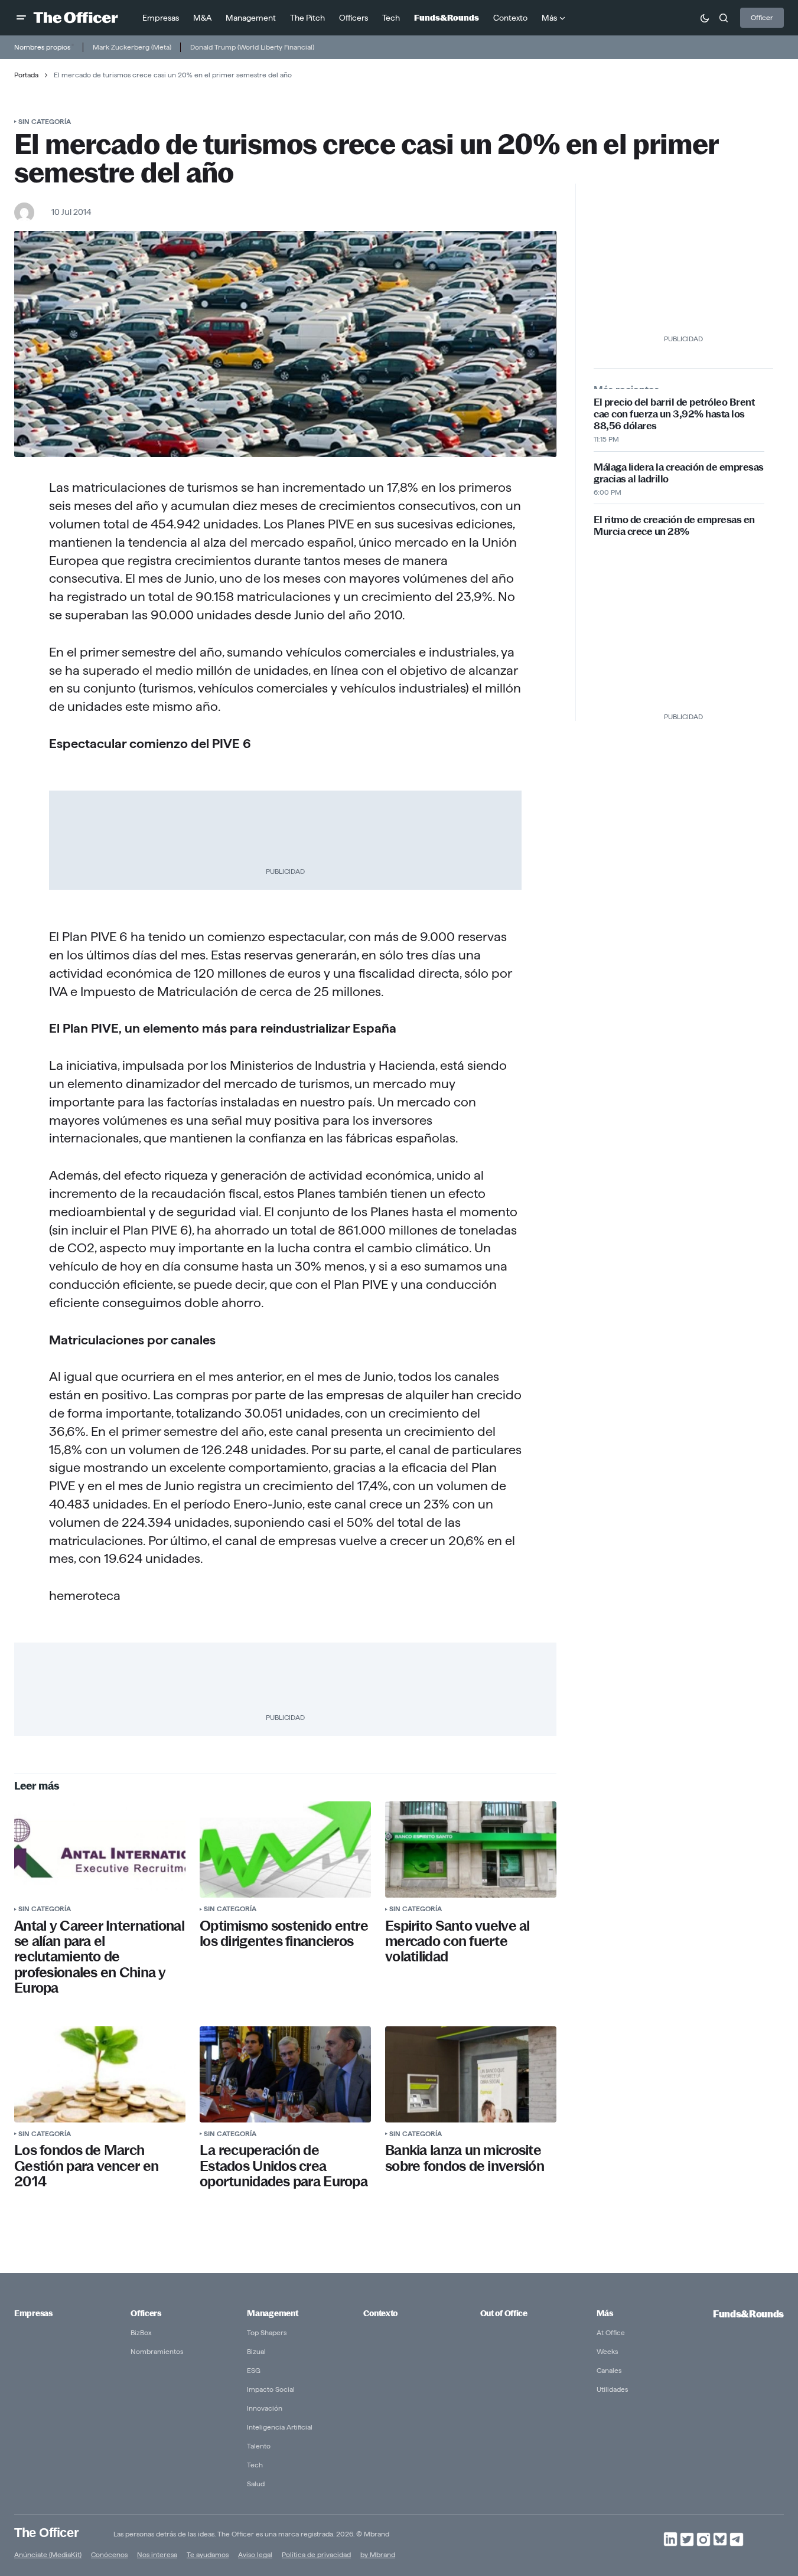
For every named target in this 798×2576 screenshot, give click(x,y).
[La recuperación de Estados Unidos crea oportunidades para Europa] (285, 2074)
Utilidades (612, 2389)
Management (272, 2313)
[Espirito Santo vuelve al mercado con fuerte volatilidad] (471, 1849)
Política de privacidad (316, 2554)
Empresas (33, 2313)
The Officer (46, 2532)
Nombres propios (42, 47)
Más (605, 2313)
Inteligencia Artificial (280, 2427)
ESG (254, 2370)
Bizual (256, 2351)
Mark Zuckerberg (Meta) (132, 47)
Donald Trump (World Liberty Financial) (252, 47)
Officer (762, 17)
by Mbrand (378, 2554)
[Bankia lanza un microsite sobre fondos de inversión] (471, 2074)
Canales (609, 2370)
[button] (21, 18)
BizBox (141, 2332)
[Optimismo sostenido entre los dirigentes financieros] (285, 1849)
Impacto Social (271, 2389)
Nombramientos (157, 2351)
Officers (146, 2313)
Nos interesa (157, 2554)
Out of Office (504, 2313)
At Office (611, 2332)
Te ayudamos (208, 2554)
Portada (26, 75)
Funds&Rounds (748, 2314)
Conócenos (109, 2554)
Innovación (265, 2408)
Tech (255, 2465)
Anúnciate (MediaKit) (48, 2554)
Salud (256, 2484)
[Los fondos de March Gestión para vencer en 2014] (100, 2074)
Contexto (380, 2313)
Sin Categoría (45, 121)
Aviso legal (255, 2554)
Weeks (607, 2351)
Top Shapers (267, 2332)
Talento (259, 2446)
